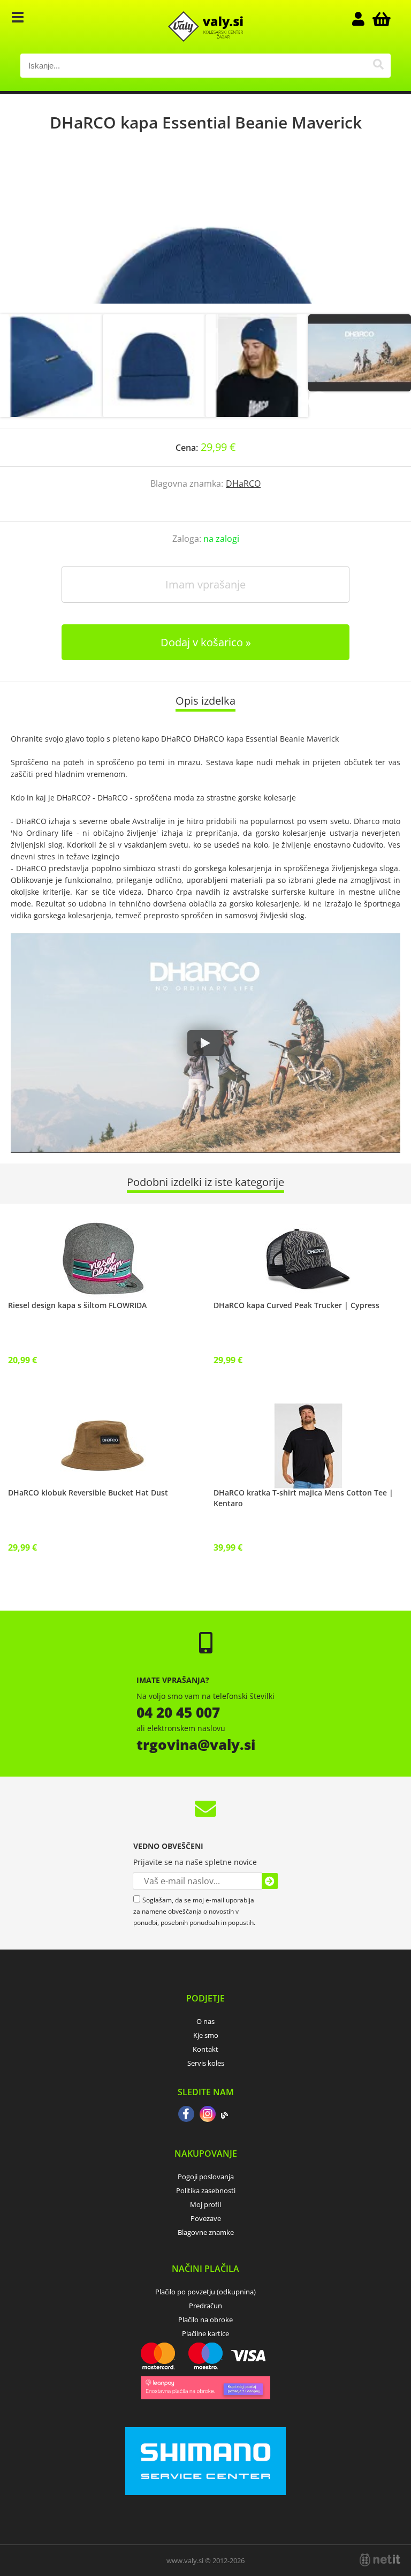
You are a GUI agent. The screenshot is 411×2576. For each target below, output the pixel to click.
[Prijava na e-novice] (270, 1881)
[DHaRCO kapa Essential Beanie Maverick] (205, 234)
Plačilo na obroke (205, 2320)
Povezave (206, 2218)
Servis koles (206, 2063)
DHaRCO (243, 484)
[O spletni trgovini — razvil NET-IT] (380, 2560)
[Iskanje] (379, 66)
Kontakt (205, 2049)
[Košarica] (380, 19)
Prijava (364, 19)
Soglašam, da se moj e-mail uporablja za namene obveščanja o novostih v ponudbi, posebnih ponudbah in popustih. (194, 1911)
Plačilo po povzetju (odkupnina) (205, 2292)
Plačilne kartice (205, 2333)
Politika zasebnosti (206, 2190)
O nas (205, 2021)
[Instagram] (208, 2115)
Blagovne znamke (206, 2232)
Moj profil (205, 2204)
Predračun (205, 2306)
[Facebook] (186, 2115)
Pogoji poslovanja (206, 2177)
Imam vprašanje (205, 584)
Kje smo (206, 2035)
